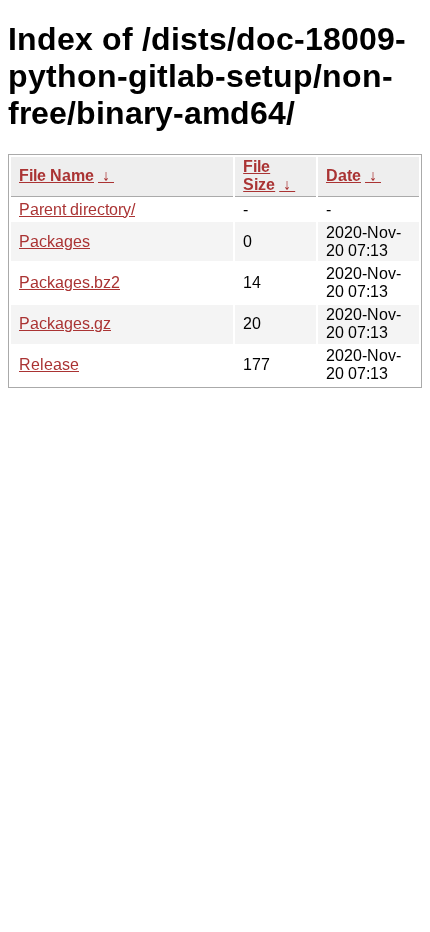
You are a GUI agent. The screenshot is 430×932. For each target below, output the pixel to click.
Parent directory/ (77, 209)
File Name (56, 175)
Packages (54, 241)
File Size (259, 175)
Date (343, 175)
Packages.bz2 (69, 282)
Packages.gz (65, 323)
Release (49, 364)
